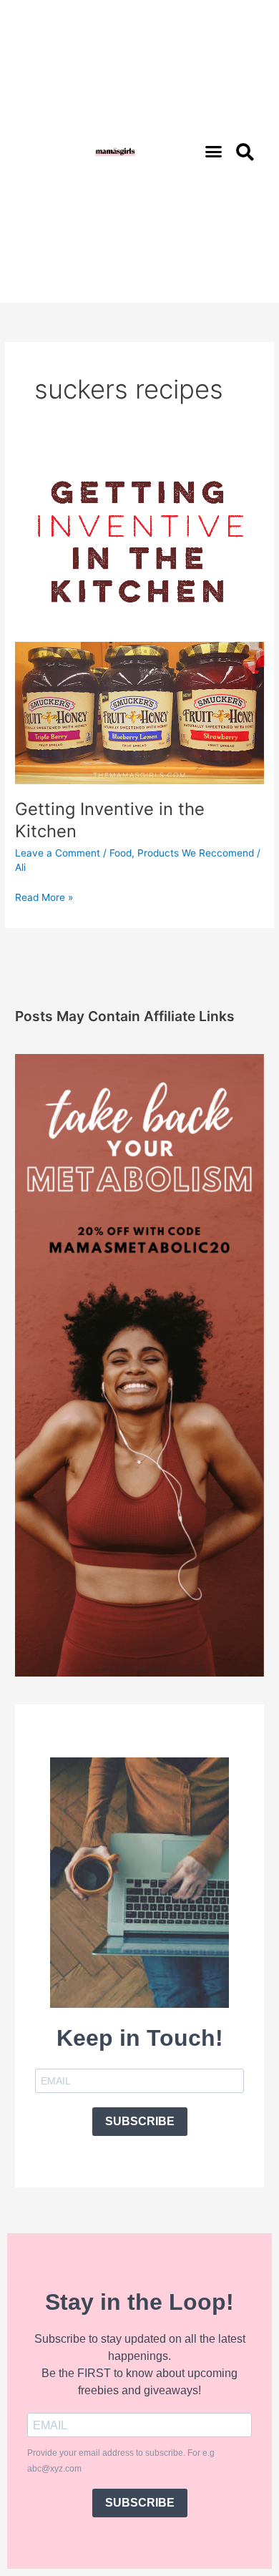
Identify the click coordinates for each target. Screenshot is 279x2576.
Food (121, 853)
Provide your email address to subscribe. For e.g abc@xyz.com (121, 2461)
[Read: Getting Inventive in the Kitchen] (139, 618)
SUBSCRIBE (140, 2121)
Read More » (44, 896)
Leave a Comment (58, 853)
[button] (214, 152)
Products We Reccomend (196, 853)
